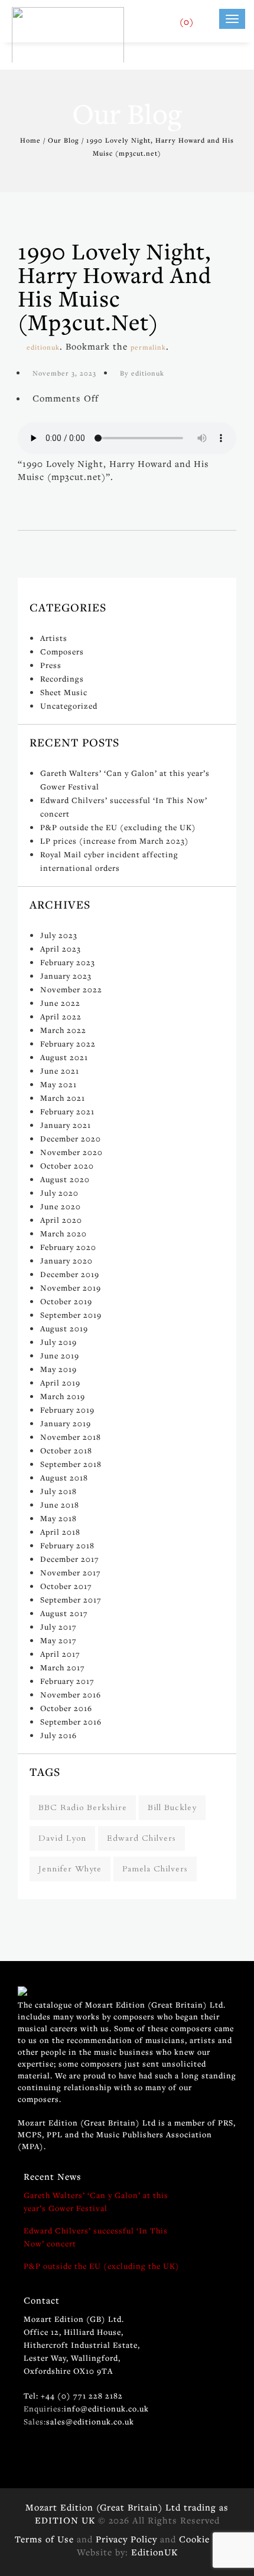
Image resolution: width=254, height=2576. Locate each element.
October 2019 (66, 1301)
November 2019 (71, 1288)
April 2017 (60, 1654)
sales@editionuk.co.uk (90, 2422)
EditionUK (154, 2552)
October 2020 (67, 1166)
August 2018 (64, 1478)
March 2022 (63, 1030)
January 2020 (66, 1261)
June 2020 (61, 1206)
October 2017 (66, 1586)
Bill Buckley (172, 1807)
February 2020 (68, 1247)
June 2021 (60, 1071)
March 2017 (63, 1667)
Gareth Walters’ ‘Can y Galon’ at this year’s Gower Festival (96, 2202)
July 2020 (59, 1193)
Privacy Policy (126, 2539)
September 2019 (71, 1315)
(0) (187, 21)
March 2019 (63, 1396)
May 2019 (58, 1369)
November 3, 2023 (64, 373)
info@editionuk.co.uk (106, 2409)
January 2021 (66, 1125)
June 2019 (60, 1356)
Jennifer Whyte (70, 1869)
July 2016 (58, 1735)
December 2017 (70, 1559)
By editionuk (142, 373)
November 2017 (71, 1572)
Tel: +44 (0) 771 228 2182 (73, 2396)
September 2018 (71, 1464)
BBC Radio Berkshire (83, 1807)
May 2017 (58, 1640)
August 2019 (64, 1328)
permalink (148, 347)
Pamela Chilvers (155, 1869)
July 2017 (58, 1627)
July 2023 (59, 935)
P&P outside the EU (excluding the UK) (118, 827)
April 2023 (61, 949)
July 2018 (58, 1491)
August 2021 (64, 1057)
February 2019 (67, 1410)
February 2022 (68, 1044)
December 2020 (71, 1139)
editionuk (43, 347)
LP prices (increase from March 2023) (115, 841)
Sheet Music (64, 692)
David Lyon (62, 1838)
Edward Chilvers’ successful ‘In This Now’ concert (96, 2237)
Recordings (62, 679)
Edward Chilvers (141, 1838)
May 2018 (58, 1518)
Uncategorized (69, 706)
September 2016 (71, 1722)
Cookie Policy (209, 2539)
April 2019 (60, 1383)
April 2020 (61, 1220)
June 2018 (60, 1505)
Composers (62, 652)
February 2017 (67, 1681)
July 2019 (58, 1342)
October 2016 (66, 1708)
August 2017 (64, 1613)
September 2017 (71, 1600)
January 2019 (66, 1423)
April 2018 (60, 1532)
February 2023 (68, 962)
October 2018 (66, 1450)
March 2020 (63, 1233)
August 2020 (65, 1179)
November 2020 (71, 1152)
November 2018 (71, 1437)
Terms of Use (44, 2539)
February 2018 (67, 1545)
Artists (54, 638)
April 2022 (61, 1016)
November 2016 (71, 1695)
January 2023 (66, 976)
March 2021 (63, 1098)
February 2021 (67, 1111)
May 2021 (58, 1084)
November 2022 (71, 989)
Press (51, 665)
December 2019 (70, 1274)
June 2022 (60, 1003)
